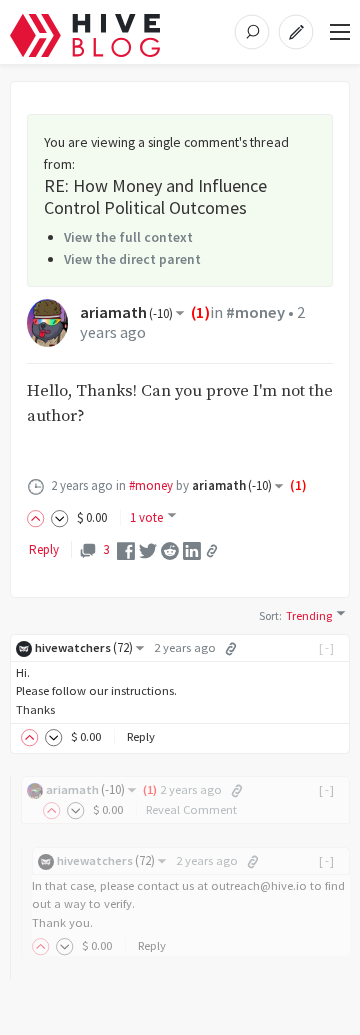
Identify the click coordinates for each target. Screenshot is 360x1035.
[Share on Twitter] (148, 549)
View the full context (128, 237)
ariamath (126, 312)
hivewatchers (84, 647)
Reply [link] (44, 549)
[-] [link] (327, 647)
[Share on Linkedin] (192, 549)
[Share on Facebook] (126, 549)
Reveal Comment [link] (191, 809)
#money (255, 312)
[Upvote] (39, 517)
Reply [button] (141, 736)
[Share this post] (212, 551)
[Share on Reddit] (170, 549)
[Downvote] (60, 517)
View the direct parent (132, 259)
